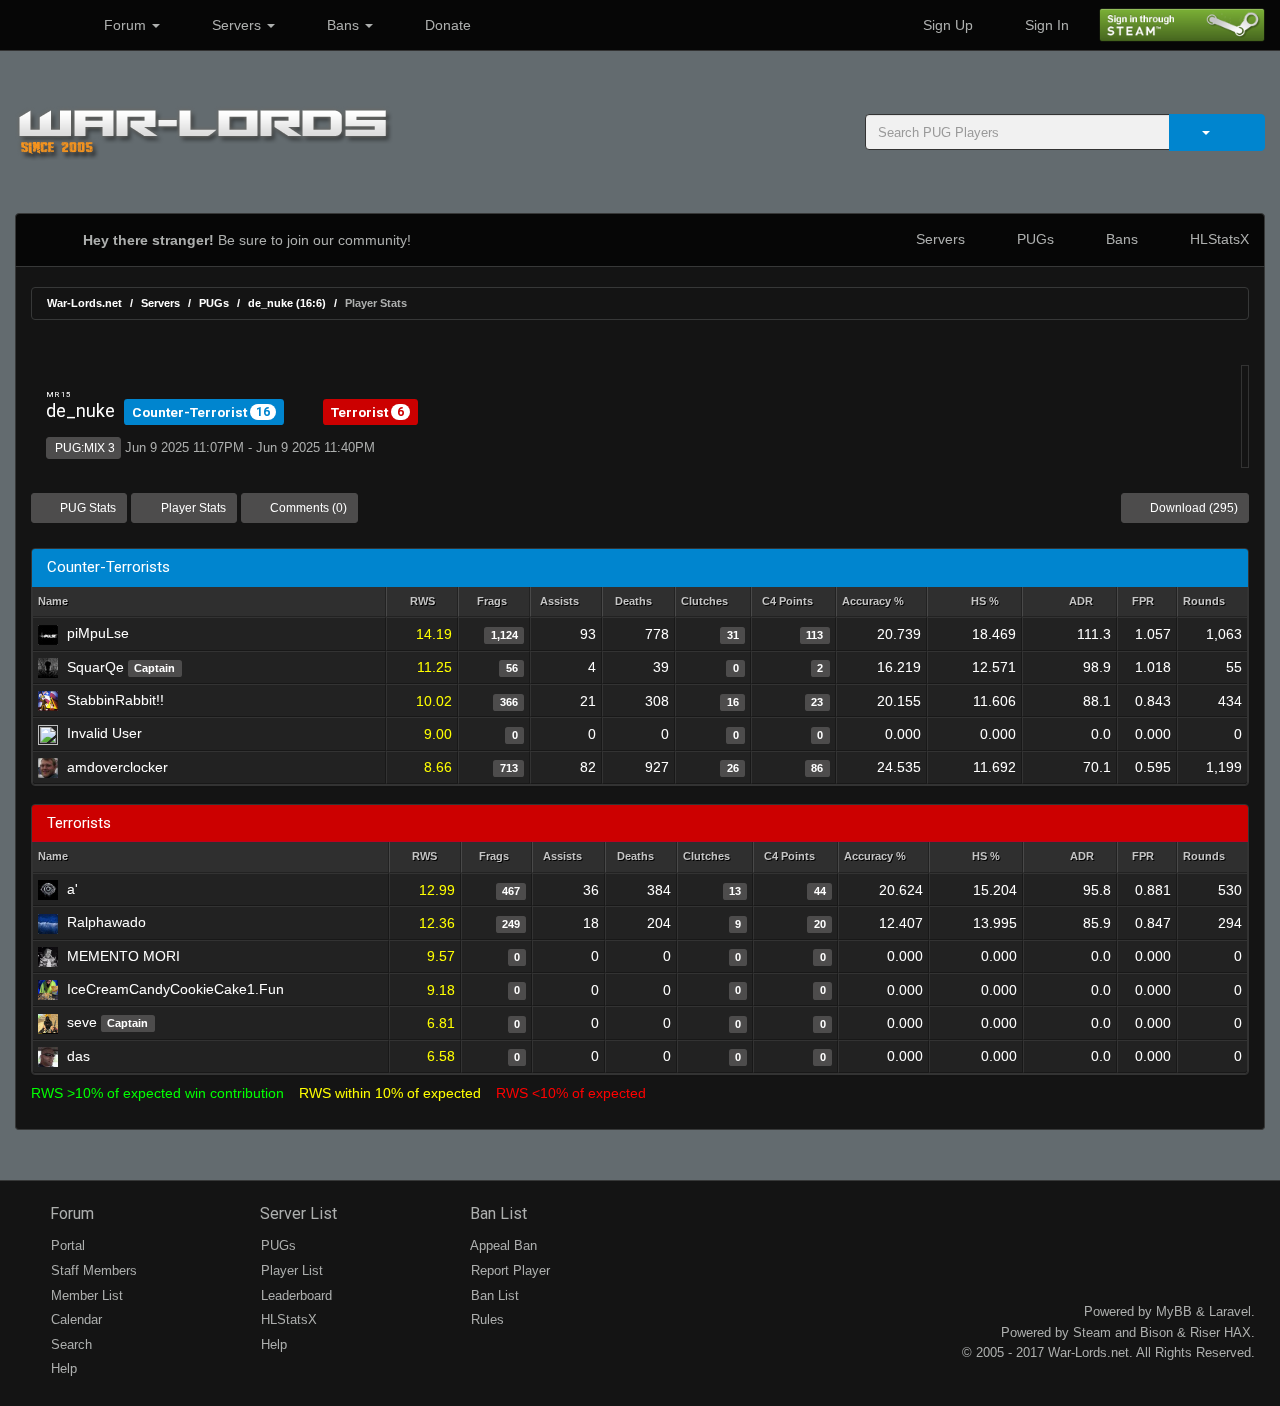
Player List (290, 1270)
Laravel (1230, 1311)
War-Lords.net (84, 303)
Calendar (74, 1319)
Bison (1156, 1332)
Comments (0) (307, 508)
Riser (1205, 1332)
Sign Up (946, 25)
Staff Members (92, 1270)
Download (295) (1192, 508)
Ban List (496, 1213)
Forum (125, 25)
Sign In (1045, 25)
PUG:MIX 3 (83, 448)
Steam (1092, 1332)
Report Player (508, 1270)
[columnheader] (422, 602)
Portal (66, 1245)
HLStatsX (1217, 239)
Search (69, 1344)
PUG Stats (86, 508)
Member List (85, 1295)
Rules (485, 1319)
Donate (446, 25)
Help (62, 1368)
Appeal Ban (502, 1245)
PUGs (1033, 239)
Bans (343, 25)
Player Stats (192, 508)
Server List (296, 1213)
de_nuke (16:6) (287, 303)
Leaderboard (294, 1295)
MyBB (1174, 1311)
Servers (236, 25)
